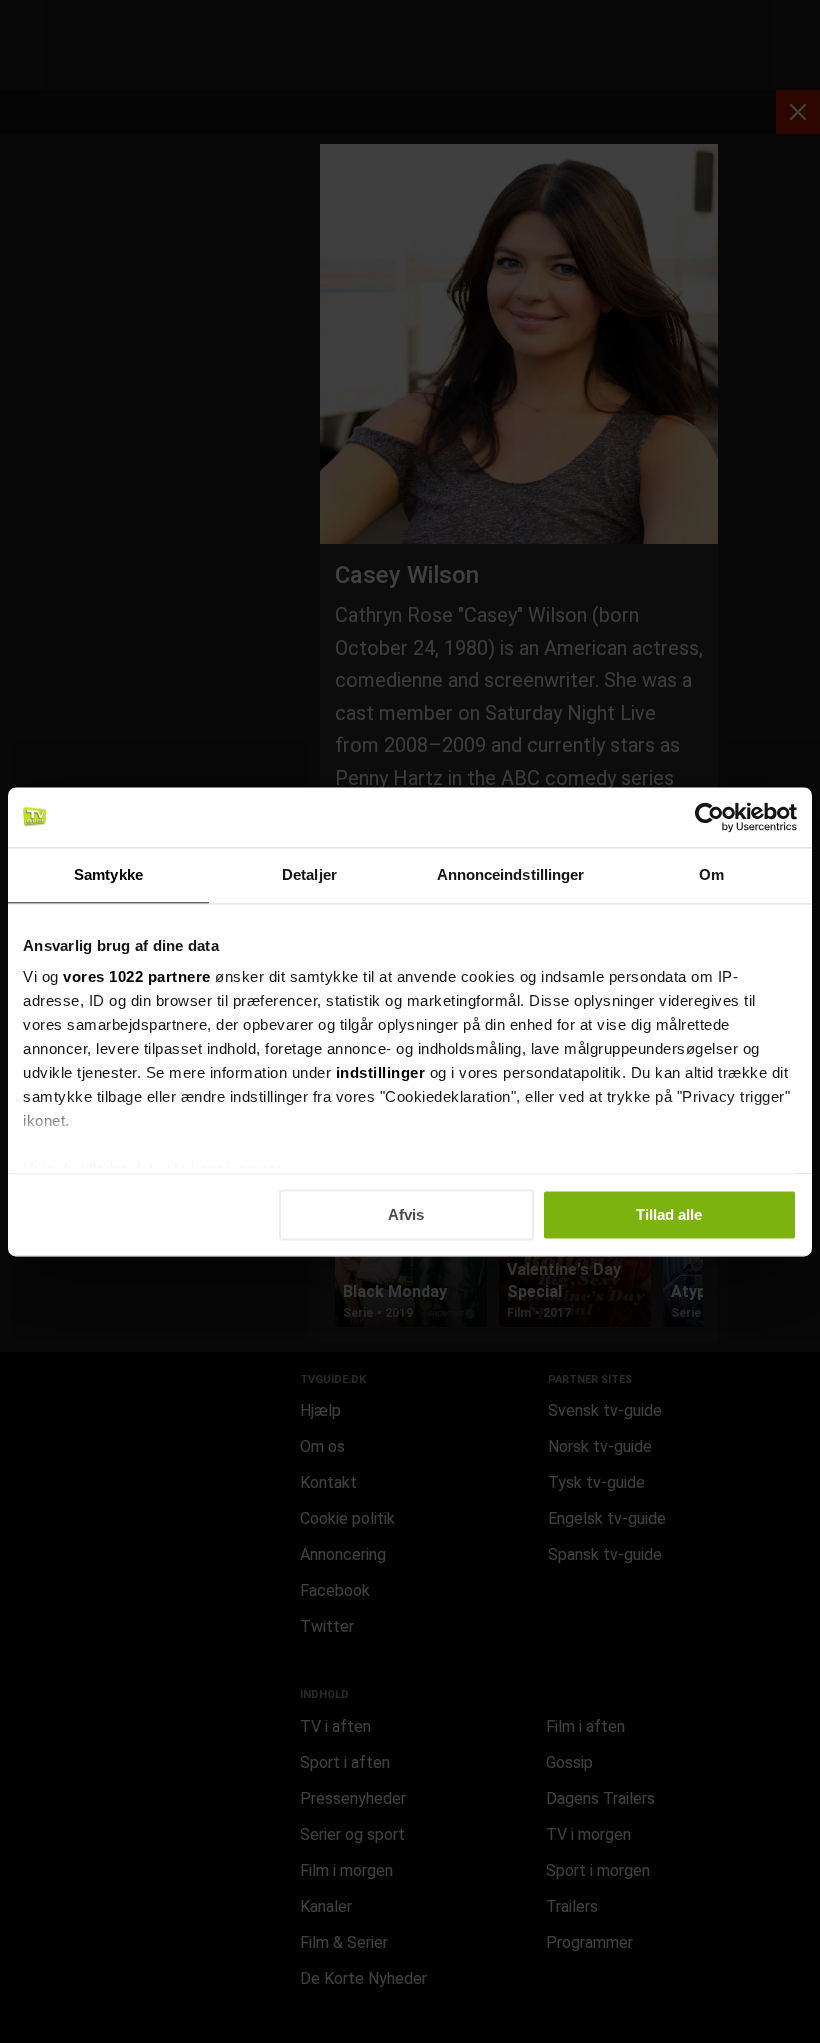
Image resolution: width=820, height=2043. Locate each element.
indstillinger (381, 1072)
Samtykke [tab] (108, 874)
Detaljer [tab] (309, 874)
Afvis (406, 1214)
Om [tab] (711, 874)
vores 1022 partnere (137, 976)
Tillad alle (669, 1214)
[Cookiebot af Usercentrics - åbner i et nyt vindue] (709, 817)
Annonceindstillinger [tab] (511, 874)
